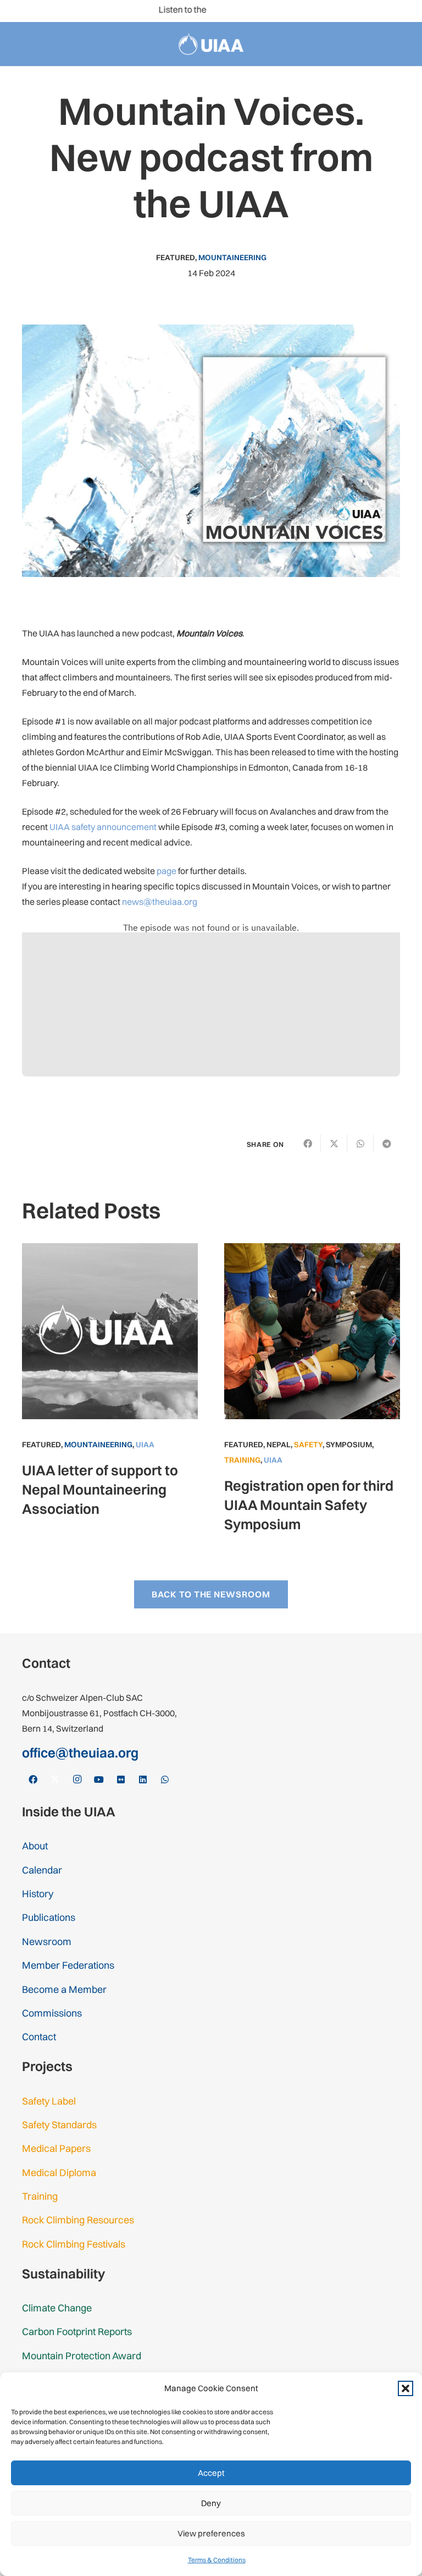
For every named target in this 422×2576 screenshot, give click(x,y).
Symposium (349, 1444)
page (166, 871)
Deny (211, 2503)
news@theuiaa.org (160, 902)
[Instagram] (334, 11)
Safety (308, 1444)
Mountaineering (232, 257)
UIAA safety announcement (103, 827)
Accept (211, 2473)
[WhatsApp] (404, 11)
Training (242, 1460)
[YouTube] (352, 11)
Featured (176, 257)
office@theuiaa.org (80, 1753)
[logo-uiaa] (211, 44)
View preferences (211, 2533)
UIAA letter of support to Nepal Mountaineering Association (100, 1489)
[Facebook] (299, 11)
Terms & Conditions (217, 2560)
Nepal (279, 1444)
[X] (316, 11)
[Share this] (308, 1144)
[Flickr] (369, 11)
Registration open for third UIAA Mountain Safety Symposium (309, 1505)
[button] (406, 2388)
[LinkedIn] (387, 11)
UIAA (145, 1444)
